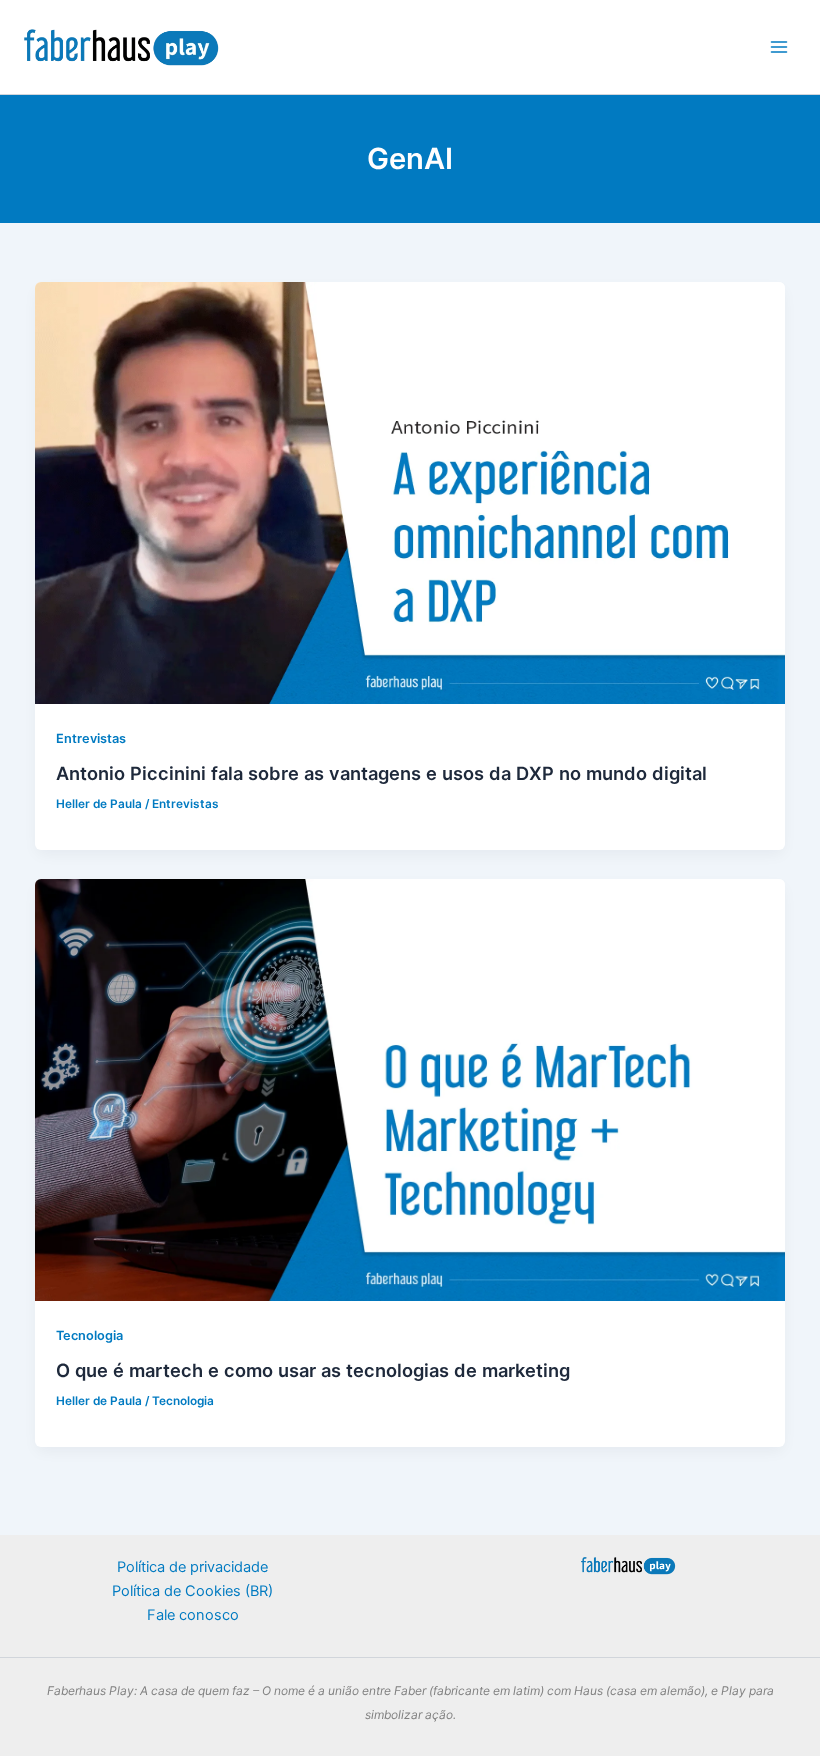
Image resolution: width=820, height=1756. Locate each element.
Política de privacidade (192, 1567)
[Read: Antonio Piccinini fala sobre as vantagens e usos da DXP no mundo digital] (410, 492)
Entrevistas (91, 738)
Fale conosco (193, 1615)
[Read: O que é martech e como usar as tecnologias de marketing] (410, 1089)
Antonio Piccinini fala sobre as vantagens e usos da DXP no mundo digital (381, 773)
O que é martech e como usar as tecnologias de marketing (313, 1370)
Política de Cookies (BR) (192, 1591)
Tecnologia (89, 1335)
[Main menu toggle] (779, 47)
